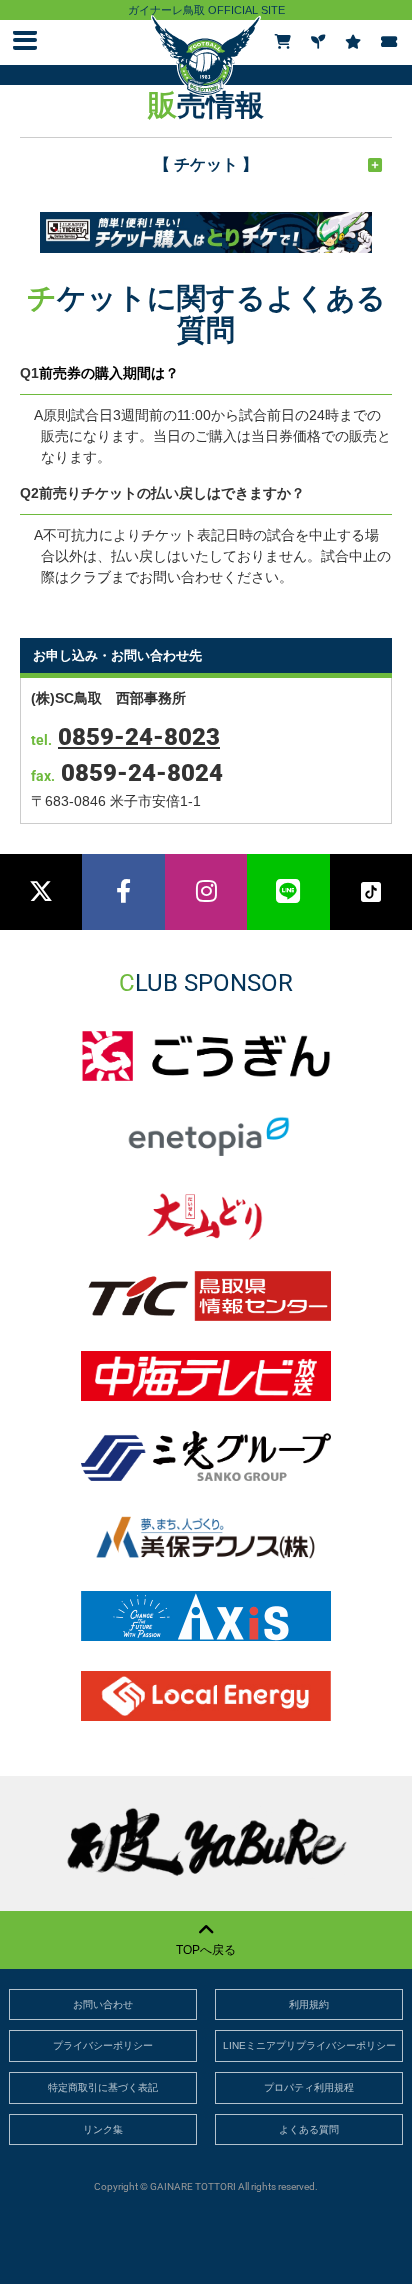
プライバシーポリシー (103, 2045)
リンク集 (103, 2129)
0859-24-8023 (139, 737)
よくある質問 (309, 2129)
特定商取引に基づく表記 (103, 2087)
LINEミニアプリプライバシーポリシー (309, 2045)
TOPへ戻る (206, 1950)
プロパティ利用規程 (309, 2087)
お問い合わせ (103, 2004)
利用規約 (309, 2004)
